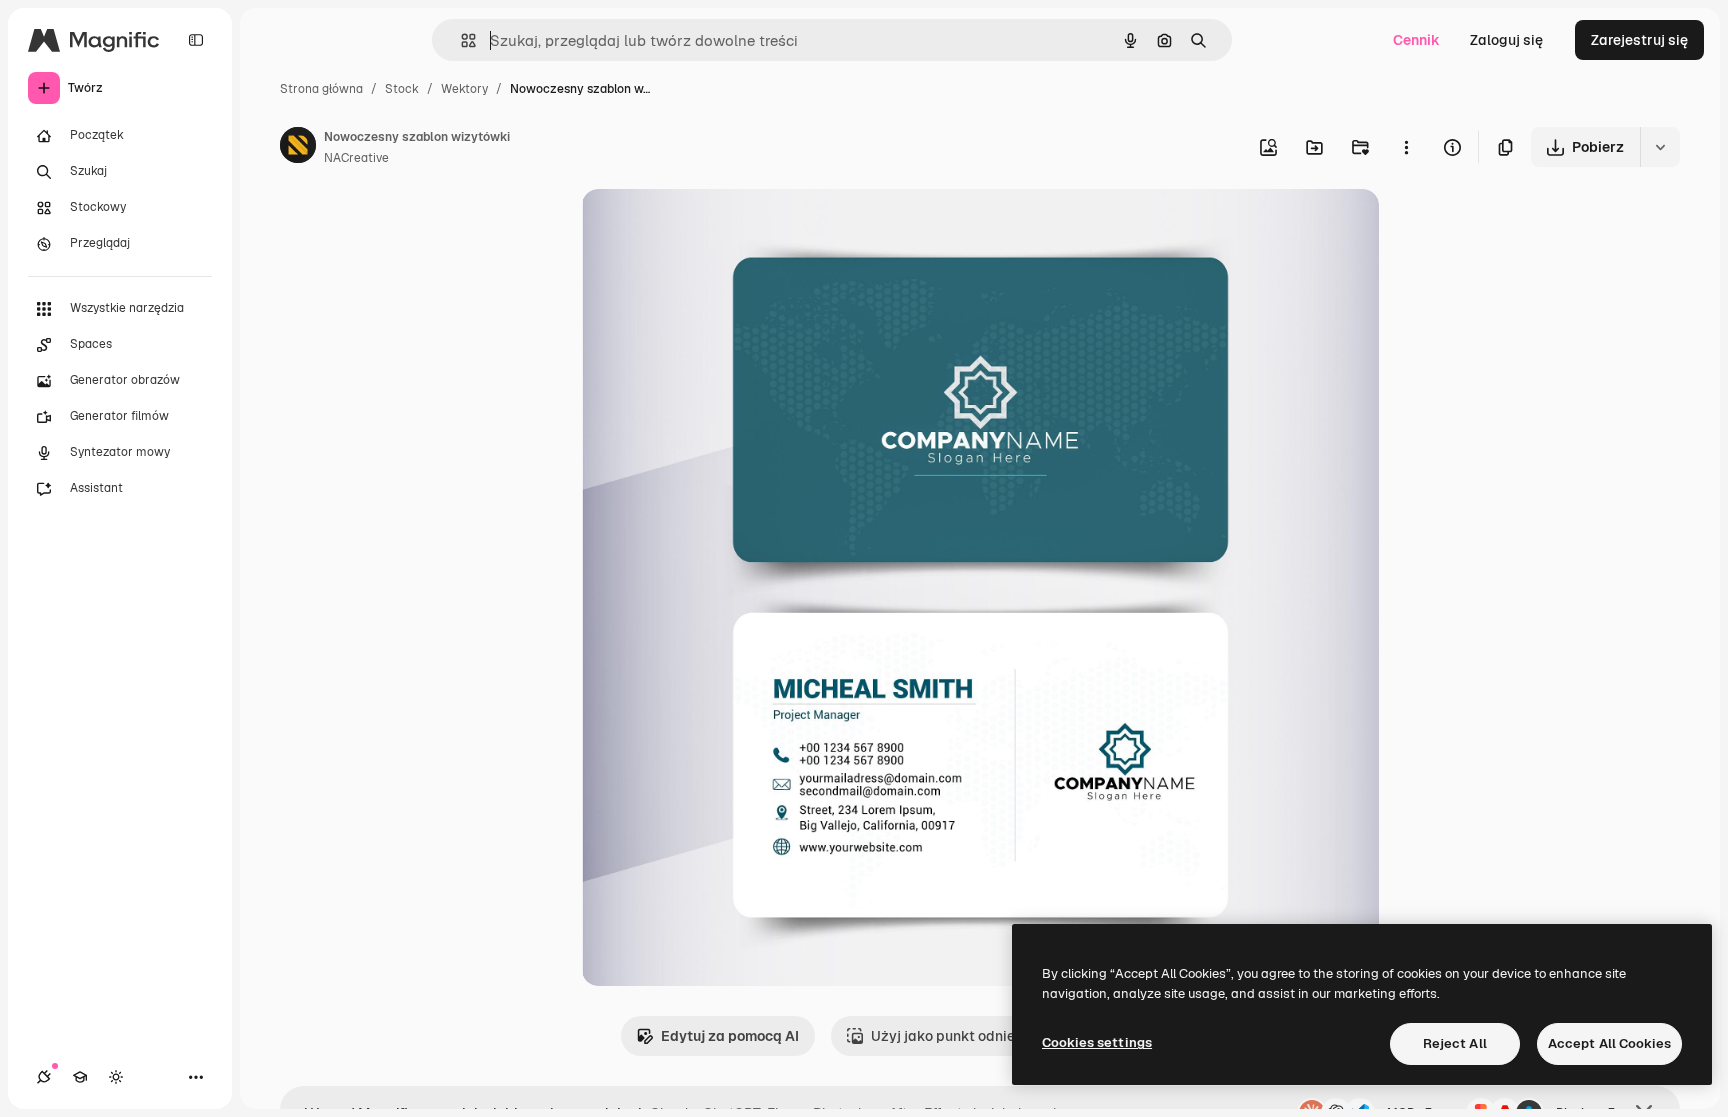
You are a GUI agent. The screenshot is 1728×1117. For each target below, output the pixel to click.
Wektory (464, 89)
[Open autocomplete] (460, 40)
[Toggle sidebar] (196, 40)
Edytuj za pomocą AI (730, 1036)
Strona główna (321, 89)
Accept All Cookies (1609, 1043)
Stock (402, 89)
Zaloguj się (1506, 40)
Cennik (1416, 40)
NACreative (356, 158)
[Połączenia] (44, 1077)
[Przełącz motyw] (116, 1077)
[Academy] (80, 1077)
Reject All (1455, 1043)
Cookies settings (1097, 1042)
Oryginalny (720, 227)
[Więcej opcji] (1406, 147)
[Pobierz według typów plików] (1660, 147)
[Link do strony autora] (298, 148)
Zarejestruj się (1639, 40)
